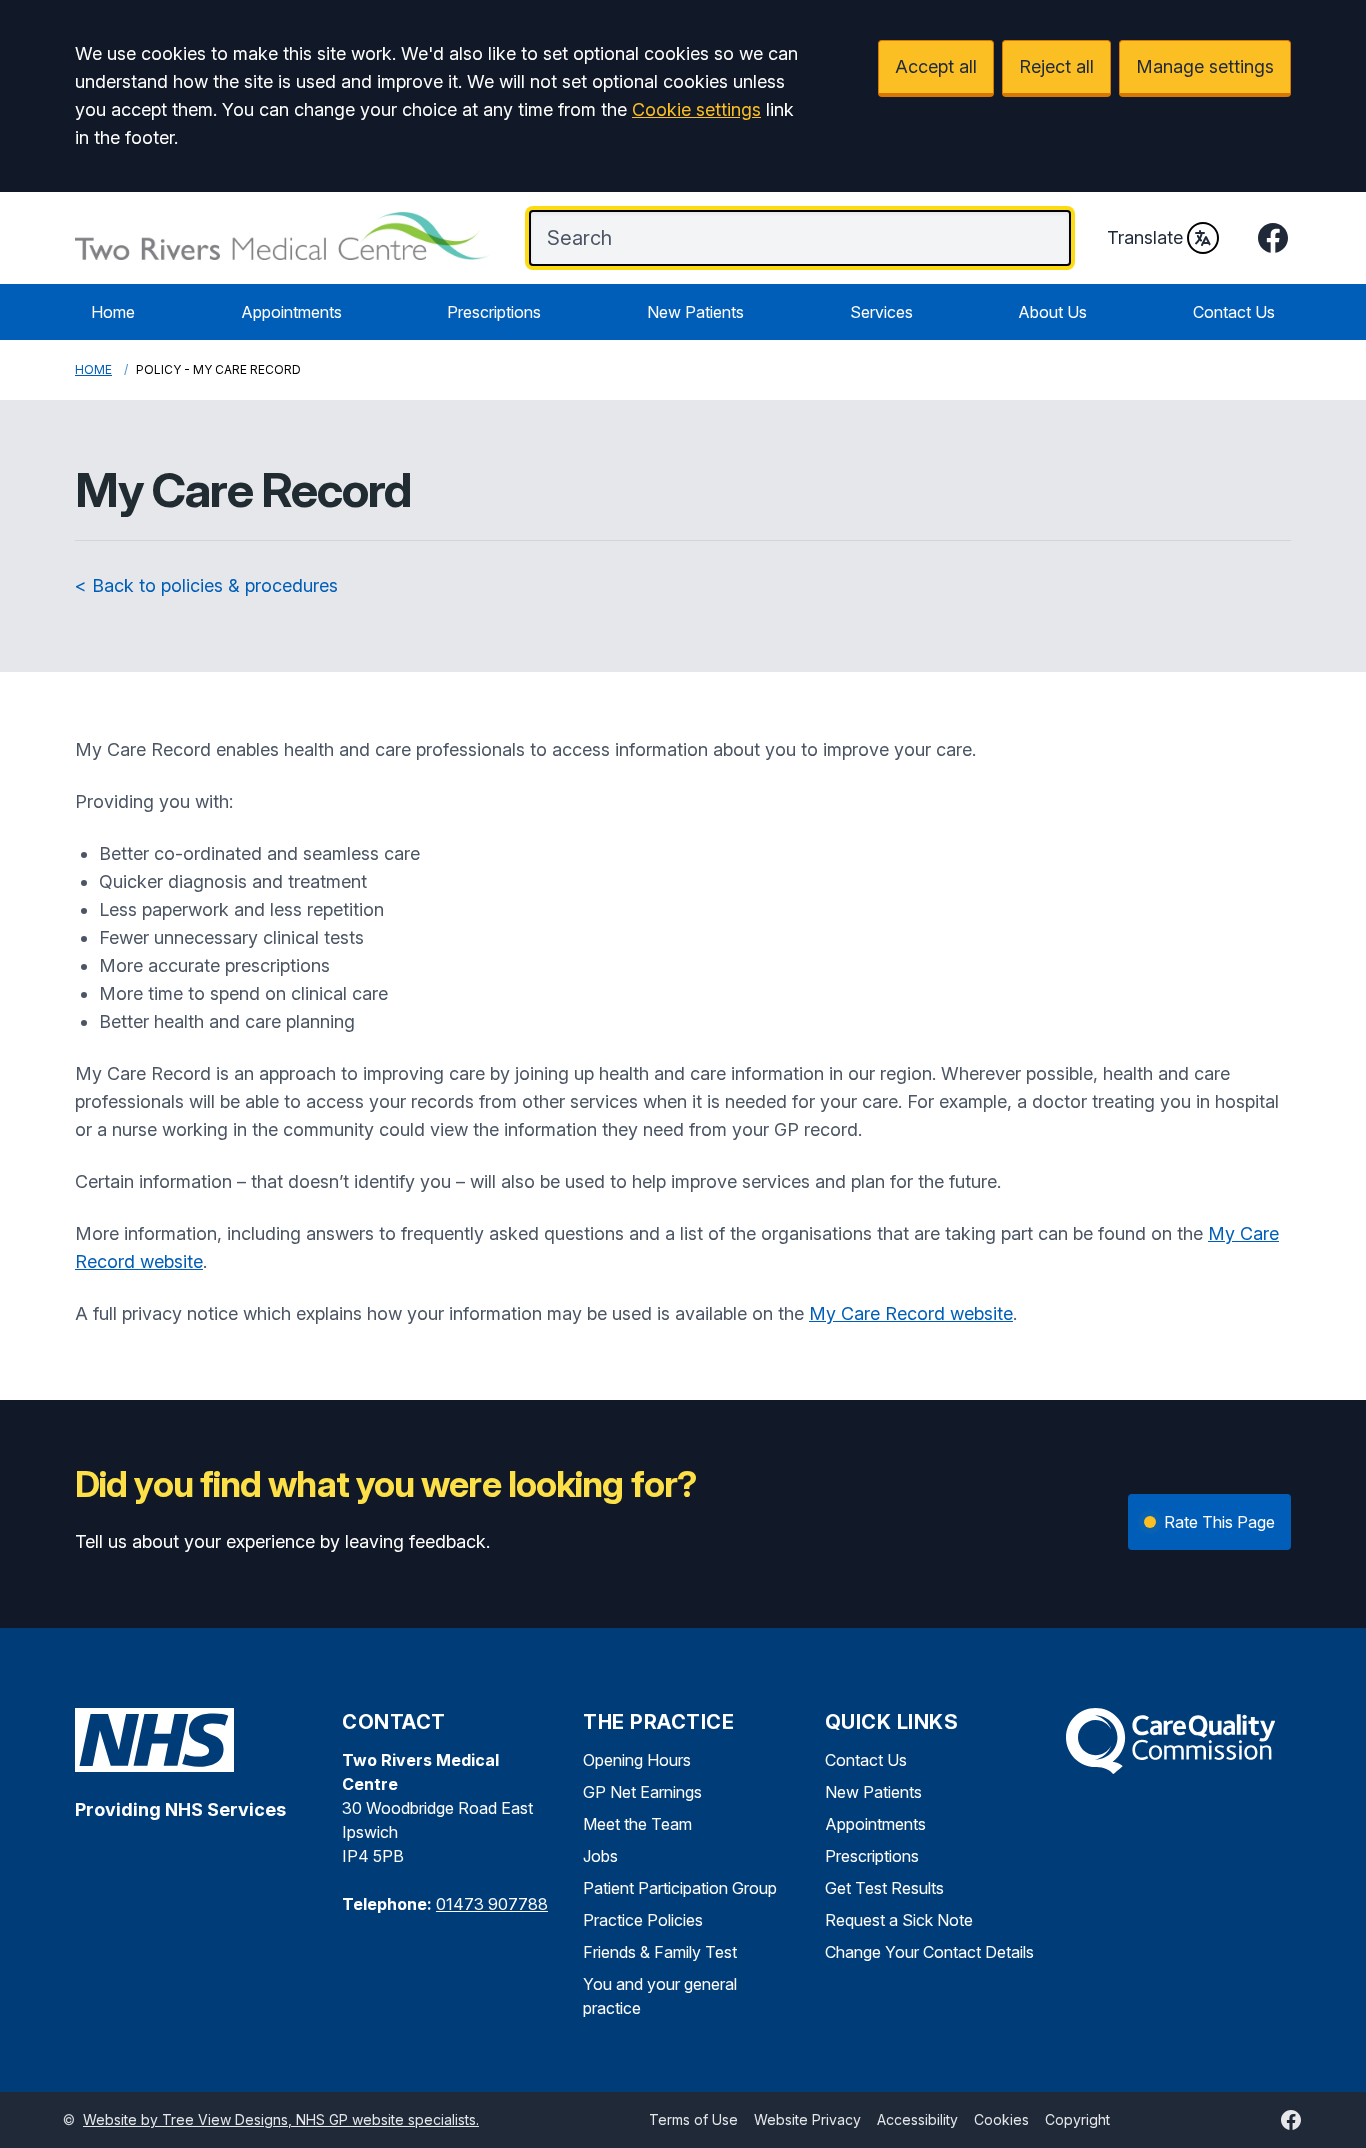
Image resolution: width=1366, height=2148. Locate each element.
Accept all (936, 66)
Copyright (1077, 2119)
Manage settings (1205, 66)
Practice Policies (643, 1920)
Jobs (600, 1856)
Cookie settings (696, 109)
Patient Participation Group (680, 1888)
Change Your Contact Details (929, 1952)
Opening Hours (637, 1760)
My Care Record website (911, 1313)
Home (113, 312)
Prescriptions (494, 312)
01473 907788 (492, 1904)
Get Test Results (884, 1888)
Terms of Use (693, 2119)
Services (881, 312)
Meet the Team (637, 1824)
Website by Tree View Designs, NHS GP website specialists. (281, 2119)
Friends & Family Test (660, 1952)
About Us (1052, 312)
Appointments (291, 312)
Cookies (1001, 2119)
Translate (1145, 237)
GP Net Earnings (642, 1792)
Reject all (1056, 66)
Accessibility (917, 2119)
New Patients (695, 312)
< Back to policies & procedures (206, 585)
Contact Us (1234, 312)
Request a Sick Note (899, 1920)
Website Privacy (807, 2119)
